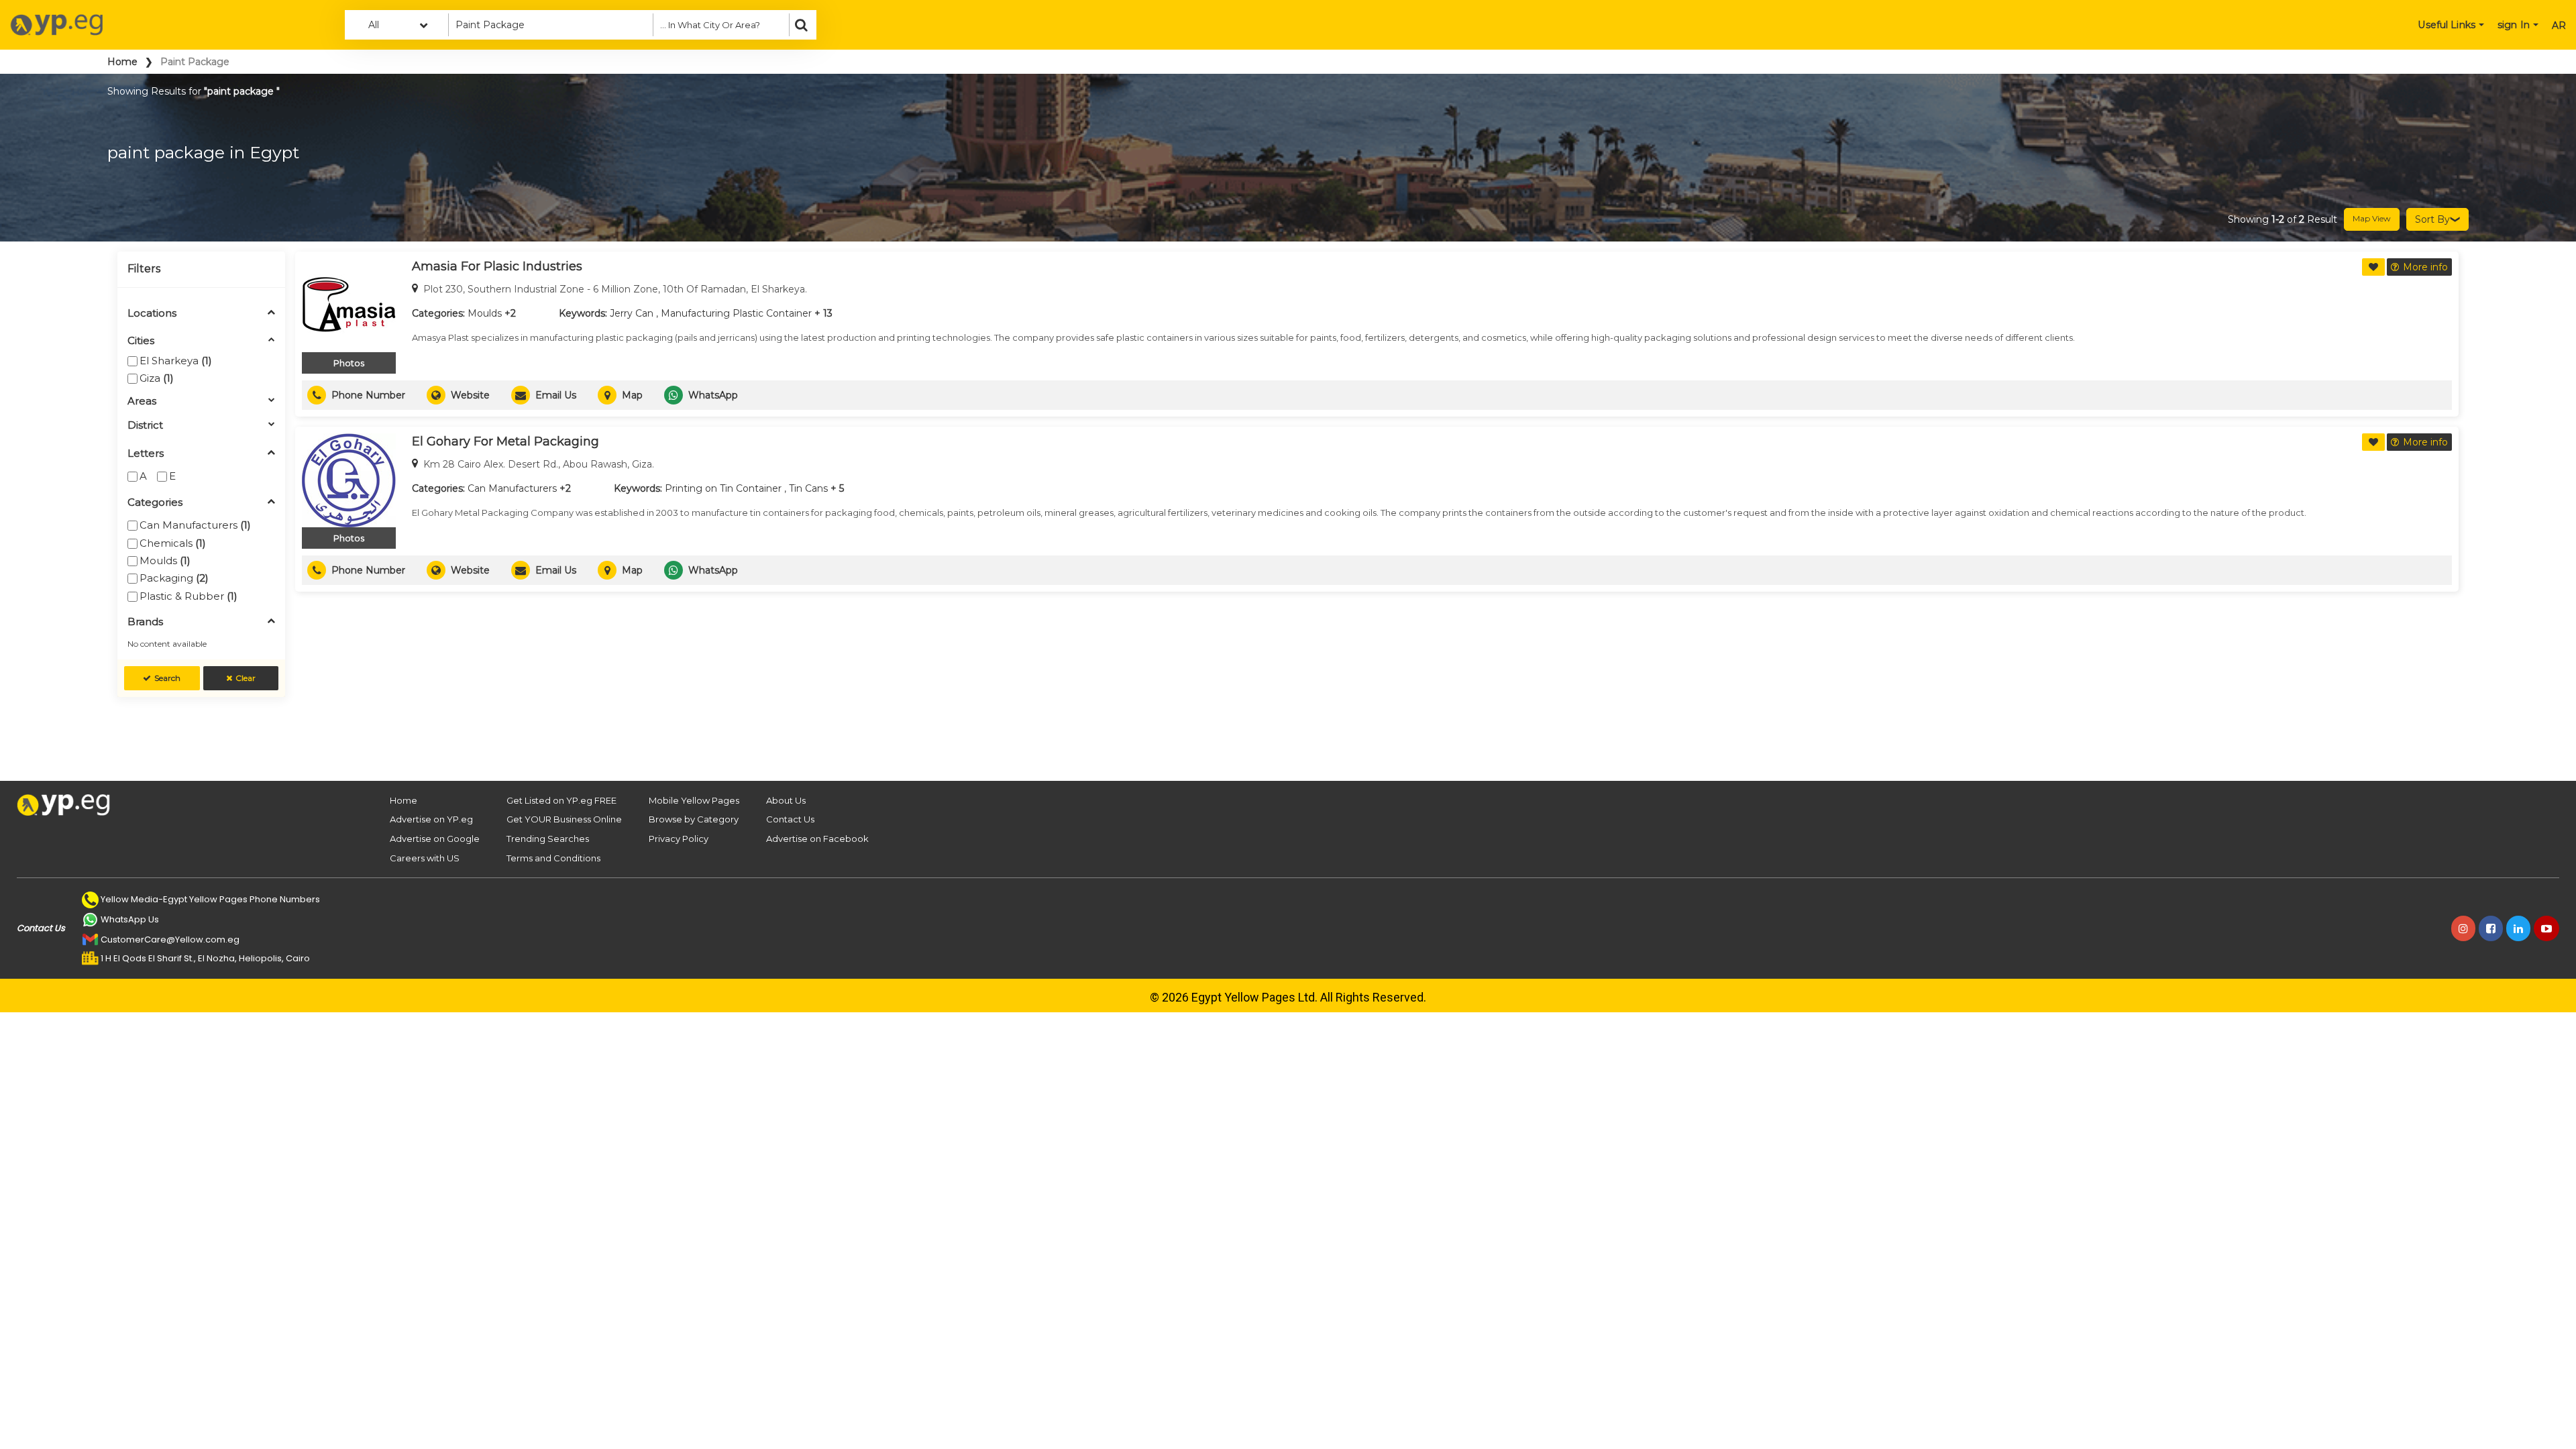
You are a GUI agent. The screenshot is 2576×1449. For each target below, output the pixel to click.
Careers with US (425, 858)
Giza (157, 378)
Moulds (165, 560)
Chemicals (173, 543)
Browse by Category (694, 819)
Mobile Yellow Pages (694, 800)
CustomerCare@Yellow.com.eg (170, 940)
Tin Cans (808, 488)
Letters (146, 454)
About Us (786, 800)
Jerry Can (632, 313)
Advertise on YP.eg (431, 819)
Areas (142, 401)
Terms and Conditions (553, 858)
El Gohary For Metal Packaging (505, 441)
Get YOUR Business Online (564, 819)
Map (632, 395)
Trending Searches (548, 839)
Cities (141, 341)
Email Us (556, 395)
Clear (246, 678)
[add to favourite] (2373, 267)
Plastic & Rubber (189, 596)
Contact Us (790, 819)
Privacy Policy (679, 839)
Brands (145, 622)
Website (470, 395)
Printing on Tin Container (723, 488)
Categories (155, 503)
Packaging (174, 578)
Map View (2372, 218)
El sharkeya (176, 361)
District (145, 426)
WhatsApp (713, 395)
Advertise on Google (435, 839)
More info (2425, 267)
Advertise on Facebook (817, 839)
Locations (152, 314)
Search (167, 678)
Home (122, 62)
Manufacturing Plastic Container (736, 313)
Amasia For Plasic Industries (497, 266)
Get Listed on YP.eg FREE (561, 800)
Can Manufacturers (195, 525)
